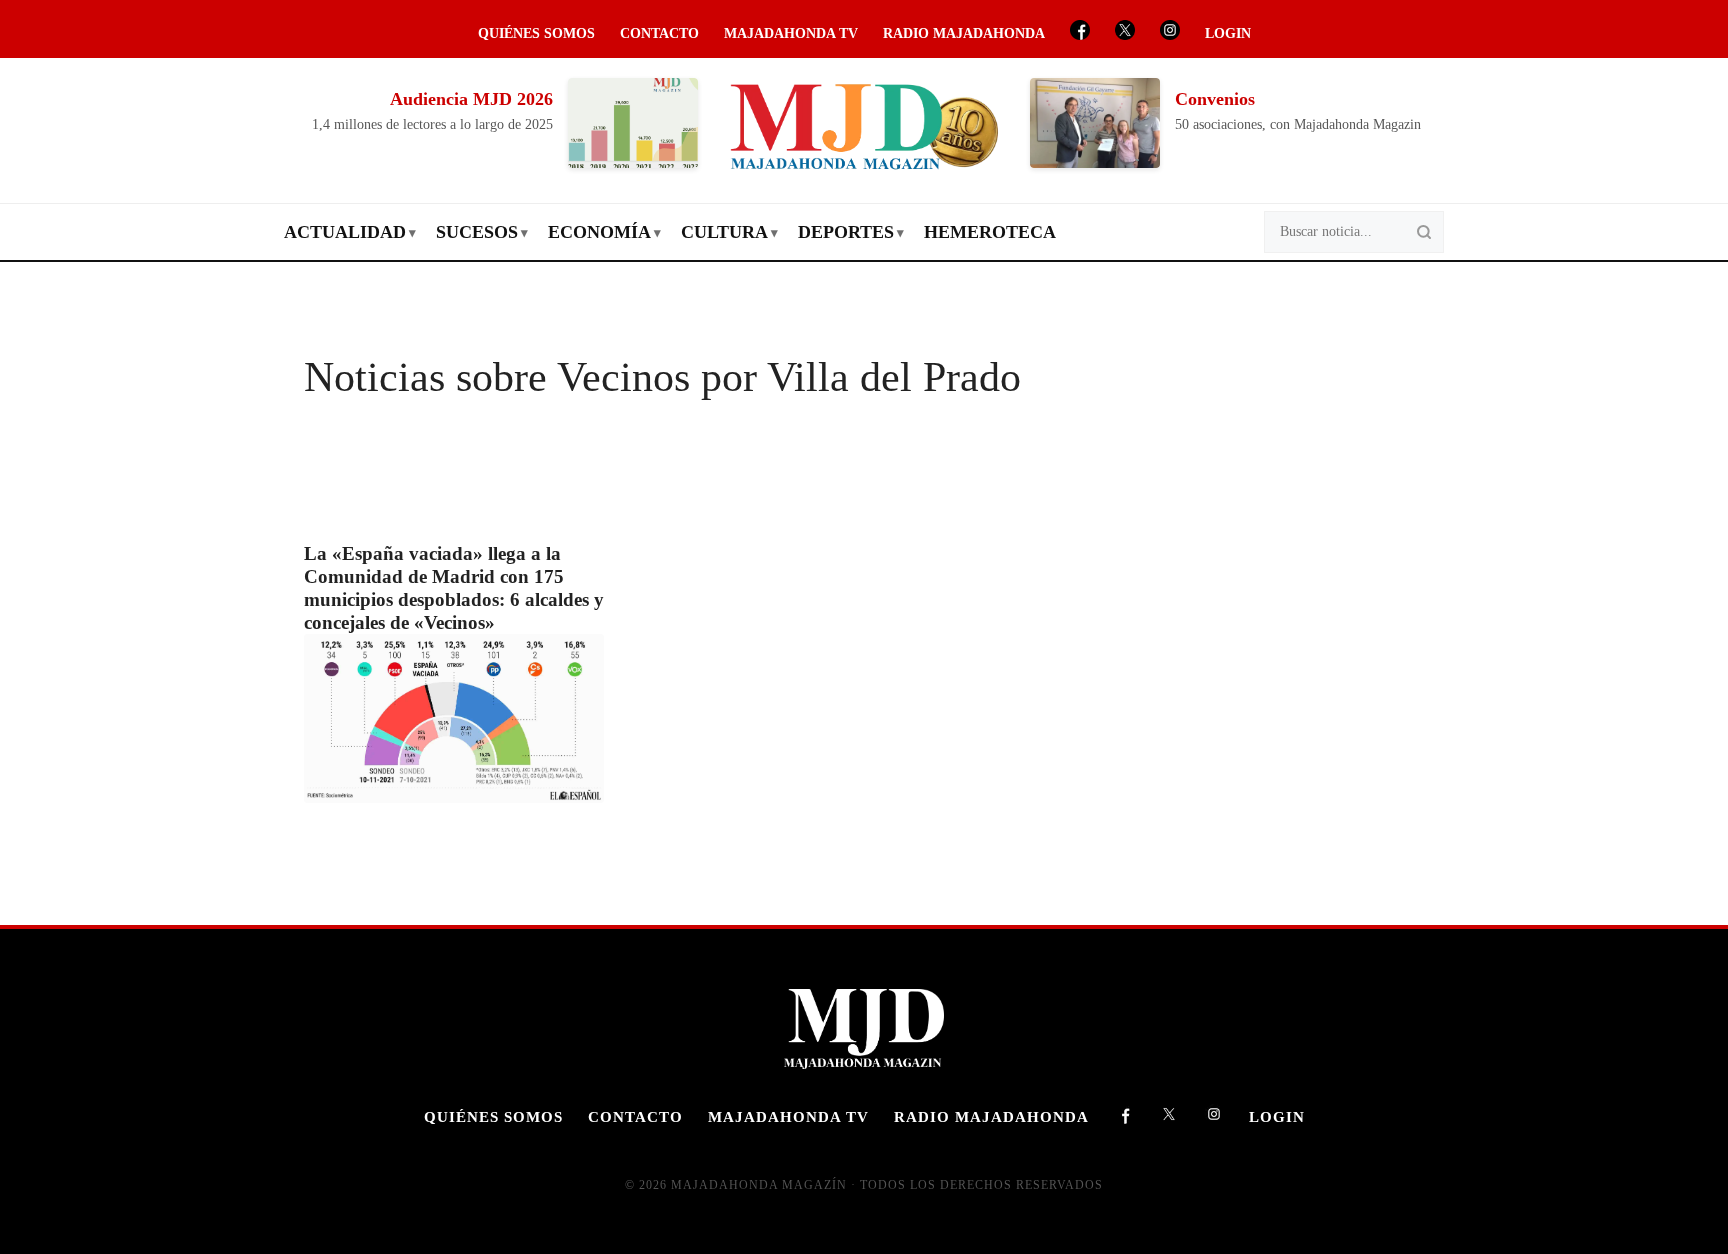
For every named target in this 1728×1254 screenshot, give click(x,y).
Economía (599, 232)
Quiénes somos (536, 33)
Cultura (724, 232)
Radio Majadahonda (964, 33)
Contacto (659, 33)
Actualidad (345, 232)
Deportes (846, 232)
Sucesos (477, 232)
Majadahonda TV (791, 33)
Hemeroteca (990, 232)
